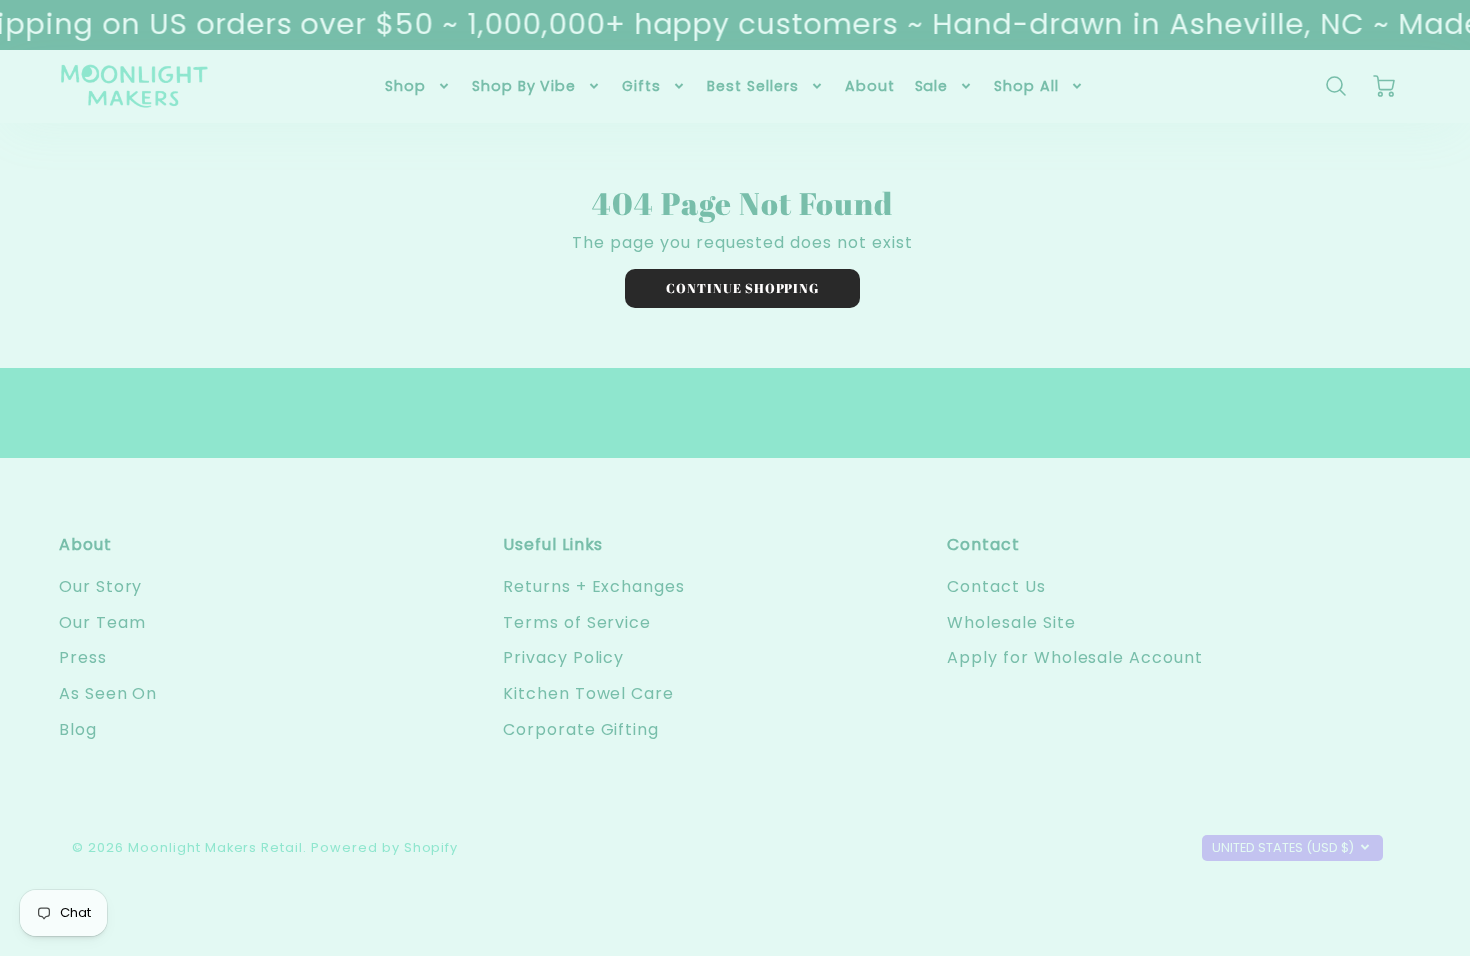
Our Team (102, 622)
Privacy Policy (563, 657)
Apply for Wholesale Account (1075, 657)
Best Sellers (753, 86)
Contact (983, 544)
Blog (78, 729)
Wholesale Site (1011, 622)
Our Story (101, 586)
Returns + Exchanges (594, 586)
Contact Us (996, 586)
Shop (405, 86)
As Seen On (108, 693)
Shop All (1026, 86)
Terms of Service (577, 622)
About (870, 86)
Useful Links (553, 544)
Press (83, 657)
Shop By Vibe (524, 86)
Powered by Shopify (384, 847)
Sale (932, 86)
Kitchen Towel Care (588, 693)
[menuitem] (418, 86)
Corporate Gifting (581, 729)
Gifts (641, 86)
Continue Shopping (742, 288)
